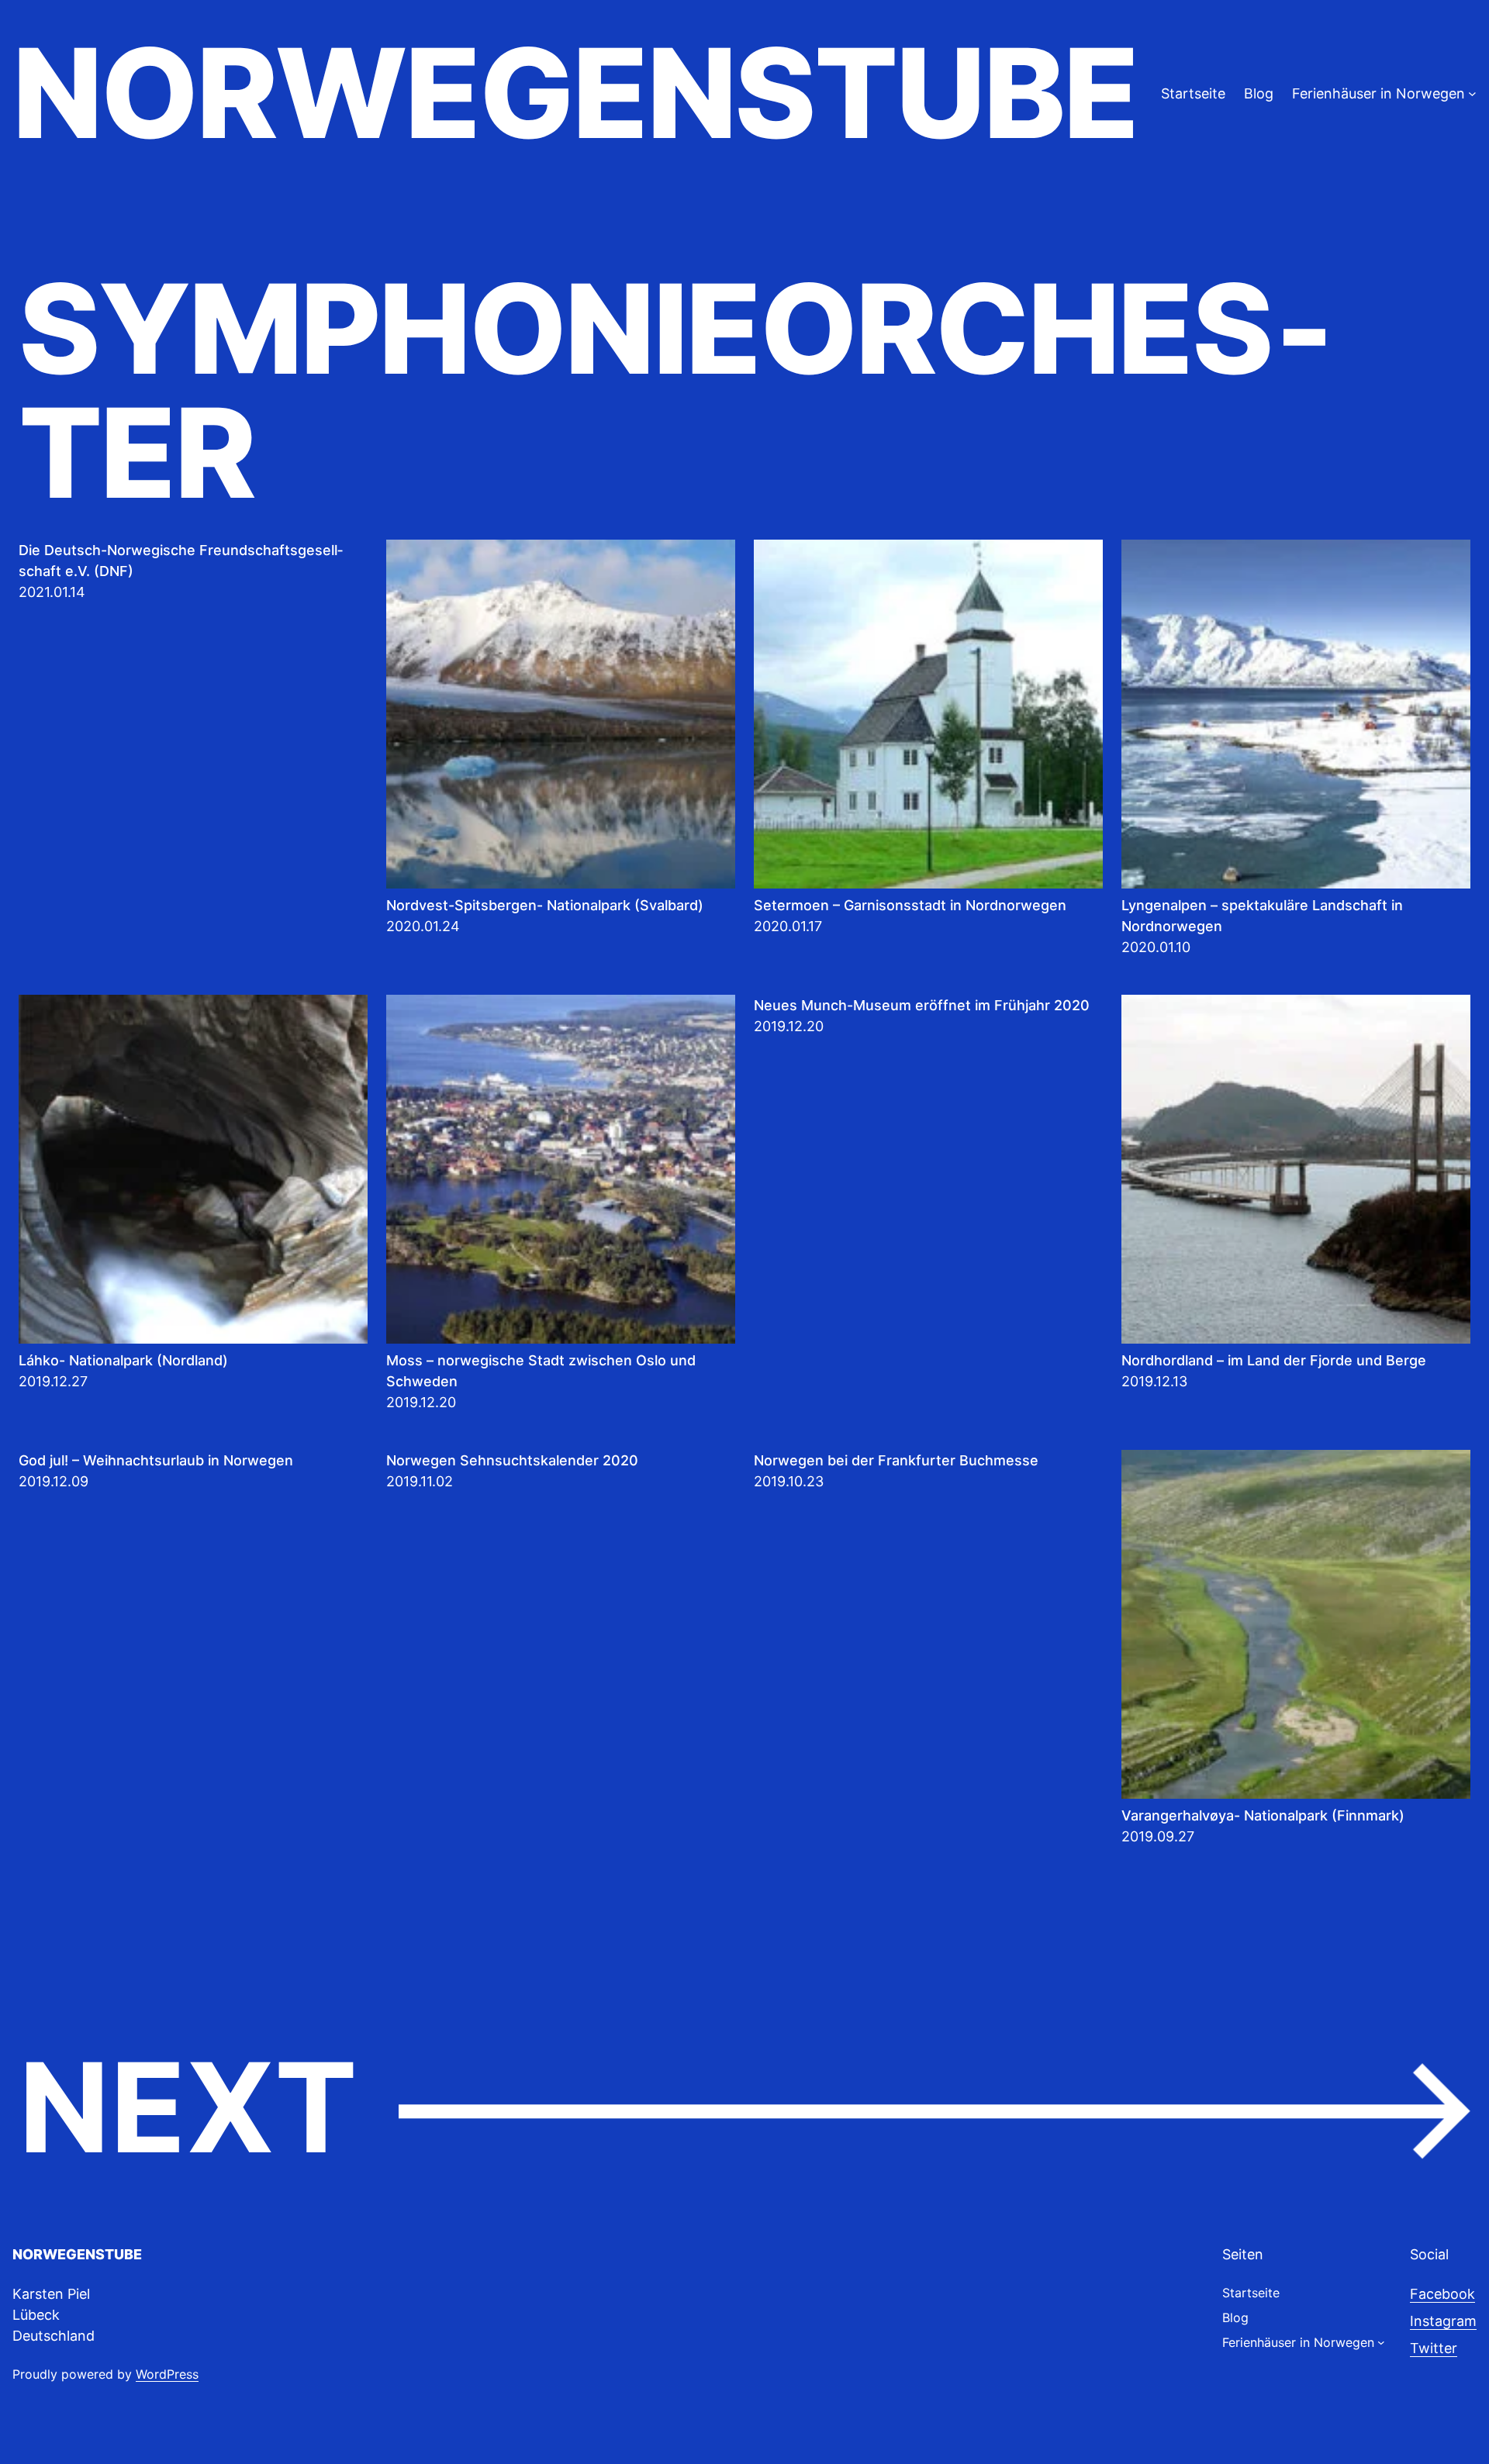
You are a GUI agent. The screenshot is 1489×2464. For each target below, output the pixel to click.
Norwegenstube (575, 93)
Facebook (1442, 2294)
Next (744, 2109)
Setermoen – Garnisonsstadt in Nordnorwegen (910, 905)
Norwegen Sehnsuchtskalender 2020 (512, 1460)
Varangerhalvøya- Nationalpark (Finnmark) (1263, 1815)
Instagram (1443, 2321)
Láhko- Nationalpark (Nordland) (123, 1360)
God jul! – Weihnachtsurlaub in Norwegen (156, 1460)
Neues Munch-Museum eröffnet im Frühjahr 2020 (922, 1005)
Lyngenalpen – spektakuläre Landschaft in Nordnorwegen (1262, 916)
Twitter (1434, 2348)
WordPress (167, 2374)
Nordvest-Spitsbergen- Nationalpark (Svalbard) (545, 905)
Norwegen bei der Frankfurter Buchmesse (896, 1460)
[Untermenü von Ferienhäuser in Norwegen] (1472, 93)
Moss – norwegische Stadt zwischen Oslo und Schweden (541, 1371)
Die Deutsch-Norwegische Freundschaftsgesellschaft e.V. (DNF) (181, 561)
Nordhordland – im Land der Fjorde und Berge (1274, 1360)
